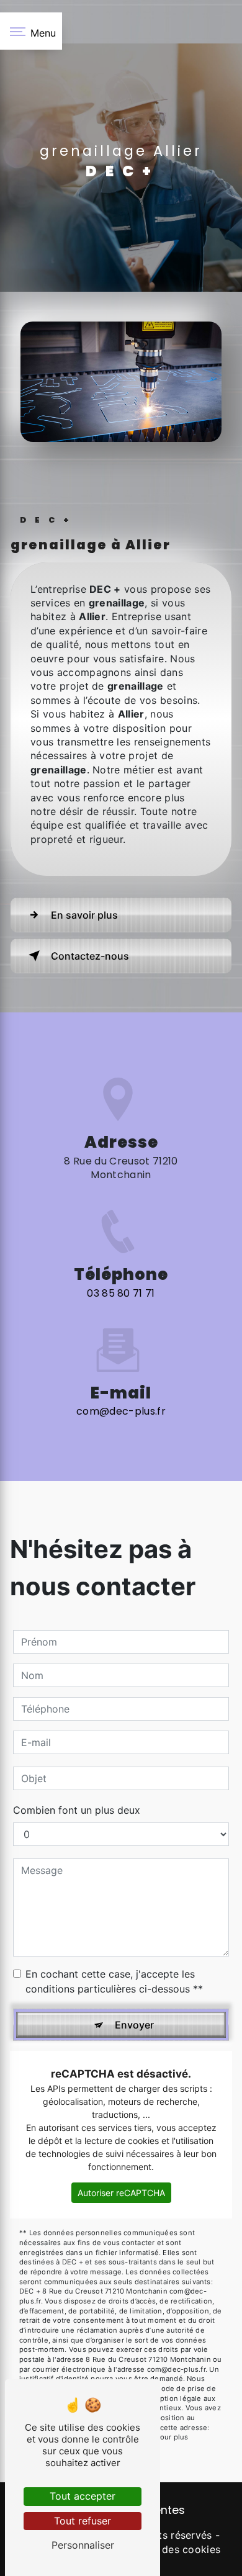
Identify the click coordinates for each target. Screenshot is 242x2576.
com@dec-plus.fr (121, 1411)
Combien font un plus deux (77, 1810)
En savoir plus (84, 915)
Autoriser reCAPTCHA (121, 2193)
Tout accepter (83, 2496)
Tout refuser (83, 2521)
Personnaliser (83, 2545)
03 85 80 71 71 (121, 1293)
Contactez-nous (90, 956)
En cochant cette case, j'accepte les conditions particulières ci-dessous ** (114, 1981)
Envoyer (134, 2025)
